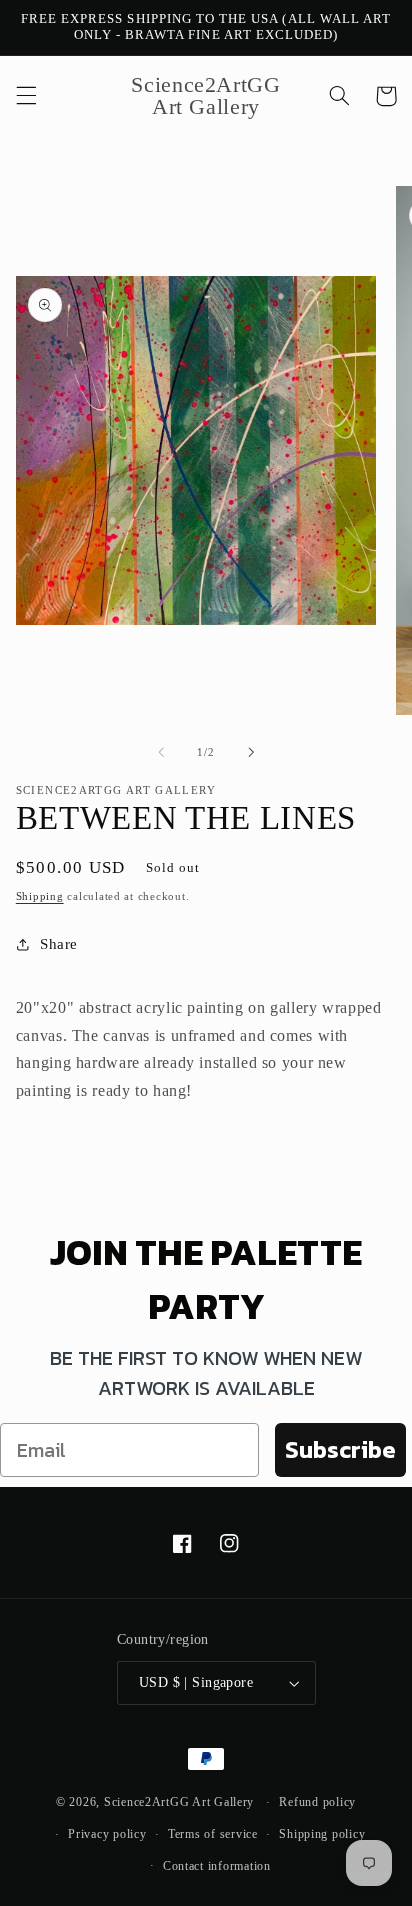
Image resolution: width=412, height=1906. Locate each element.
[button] (26, 96)
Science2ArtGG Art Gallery (179, 1802)
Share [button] (59, 944)
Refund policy (317, 1802)
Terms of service (213, 1834)
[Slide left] (161, 752)
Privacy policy (107, 1834)
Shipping (40, 896)
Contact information (217, 1866)
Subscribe (340, 1449)
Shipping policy (322, 1834)
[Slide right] (251, 752)
